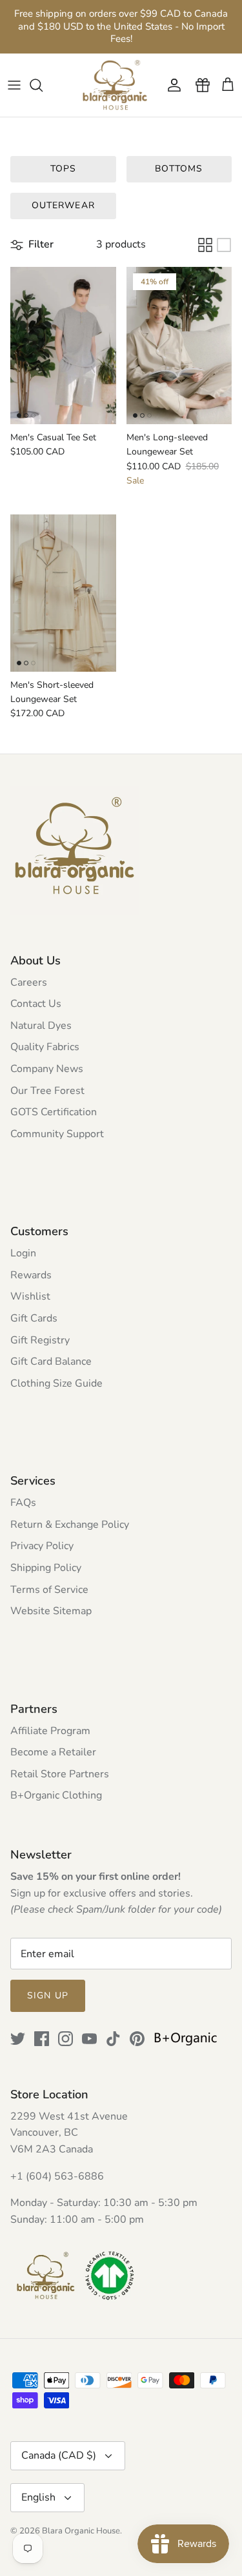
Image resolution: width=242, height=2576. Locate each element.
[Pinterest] (137, 2039)
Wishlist (30, 1296)
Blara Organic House (81, 2531)
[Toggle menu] (14, 85)
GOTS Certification (54, 1112)
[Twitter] (18, 2039)
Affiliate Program (50, 1731)
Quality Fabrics (45, 1047)
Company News (47, 1069)
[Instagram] (66, 2039)
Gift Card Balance (51, 1361)
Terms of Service (49, 1590)
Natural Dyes (41, 1026)
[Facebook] (42, 2039)
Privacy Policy (42, 1546)
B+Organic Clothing (56, 1795)
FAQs (23, 1503)
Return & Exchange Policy (70, 1525)
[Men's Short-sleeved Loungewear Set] (63, 593)
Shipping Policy (46, 1568)
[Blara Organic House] (115, 85)
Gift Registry (40, 1340)
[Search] (43, 85)
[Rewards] (199, 85)
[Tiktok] (113, 2039)
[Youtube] (89, 2039)
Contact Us (36, 1004)
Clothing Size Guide (56, 1383)
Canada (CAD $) (59, 2455)
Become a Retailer (53, 1752)
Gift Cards (34, 1318)
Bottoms (179, 169)
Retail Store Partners (60, 1774)
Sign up (48, 1995)
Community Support (57, 1134)
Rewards (31, 1275)
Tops (63, 169)
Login (23, 1253)
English (38, 2497)
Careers (29, 982)
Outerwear (63, 205)
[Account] (171, 85)
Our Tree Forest (47, 1091)
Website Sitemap (51, 1611)
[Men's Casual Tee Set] (63, 346)
